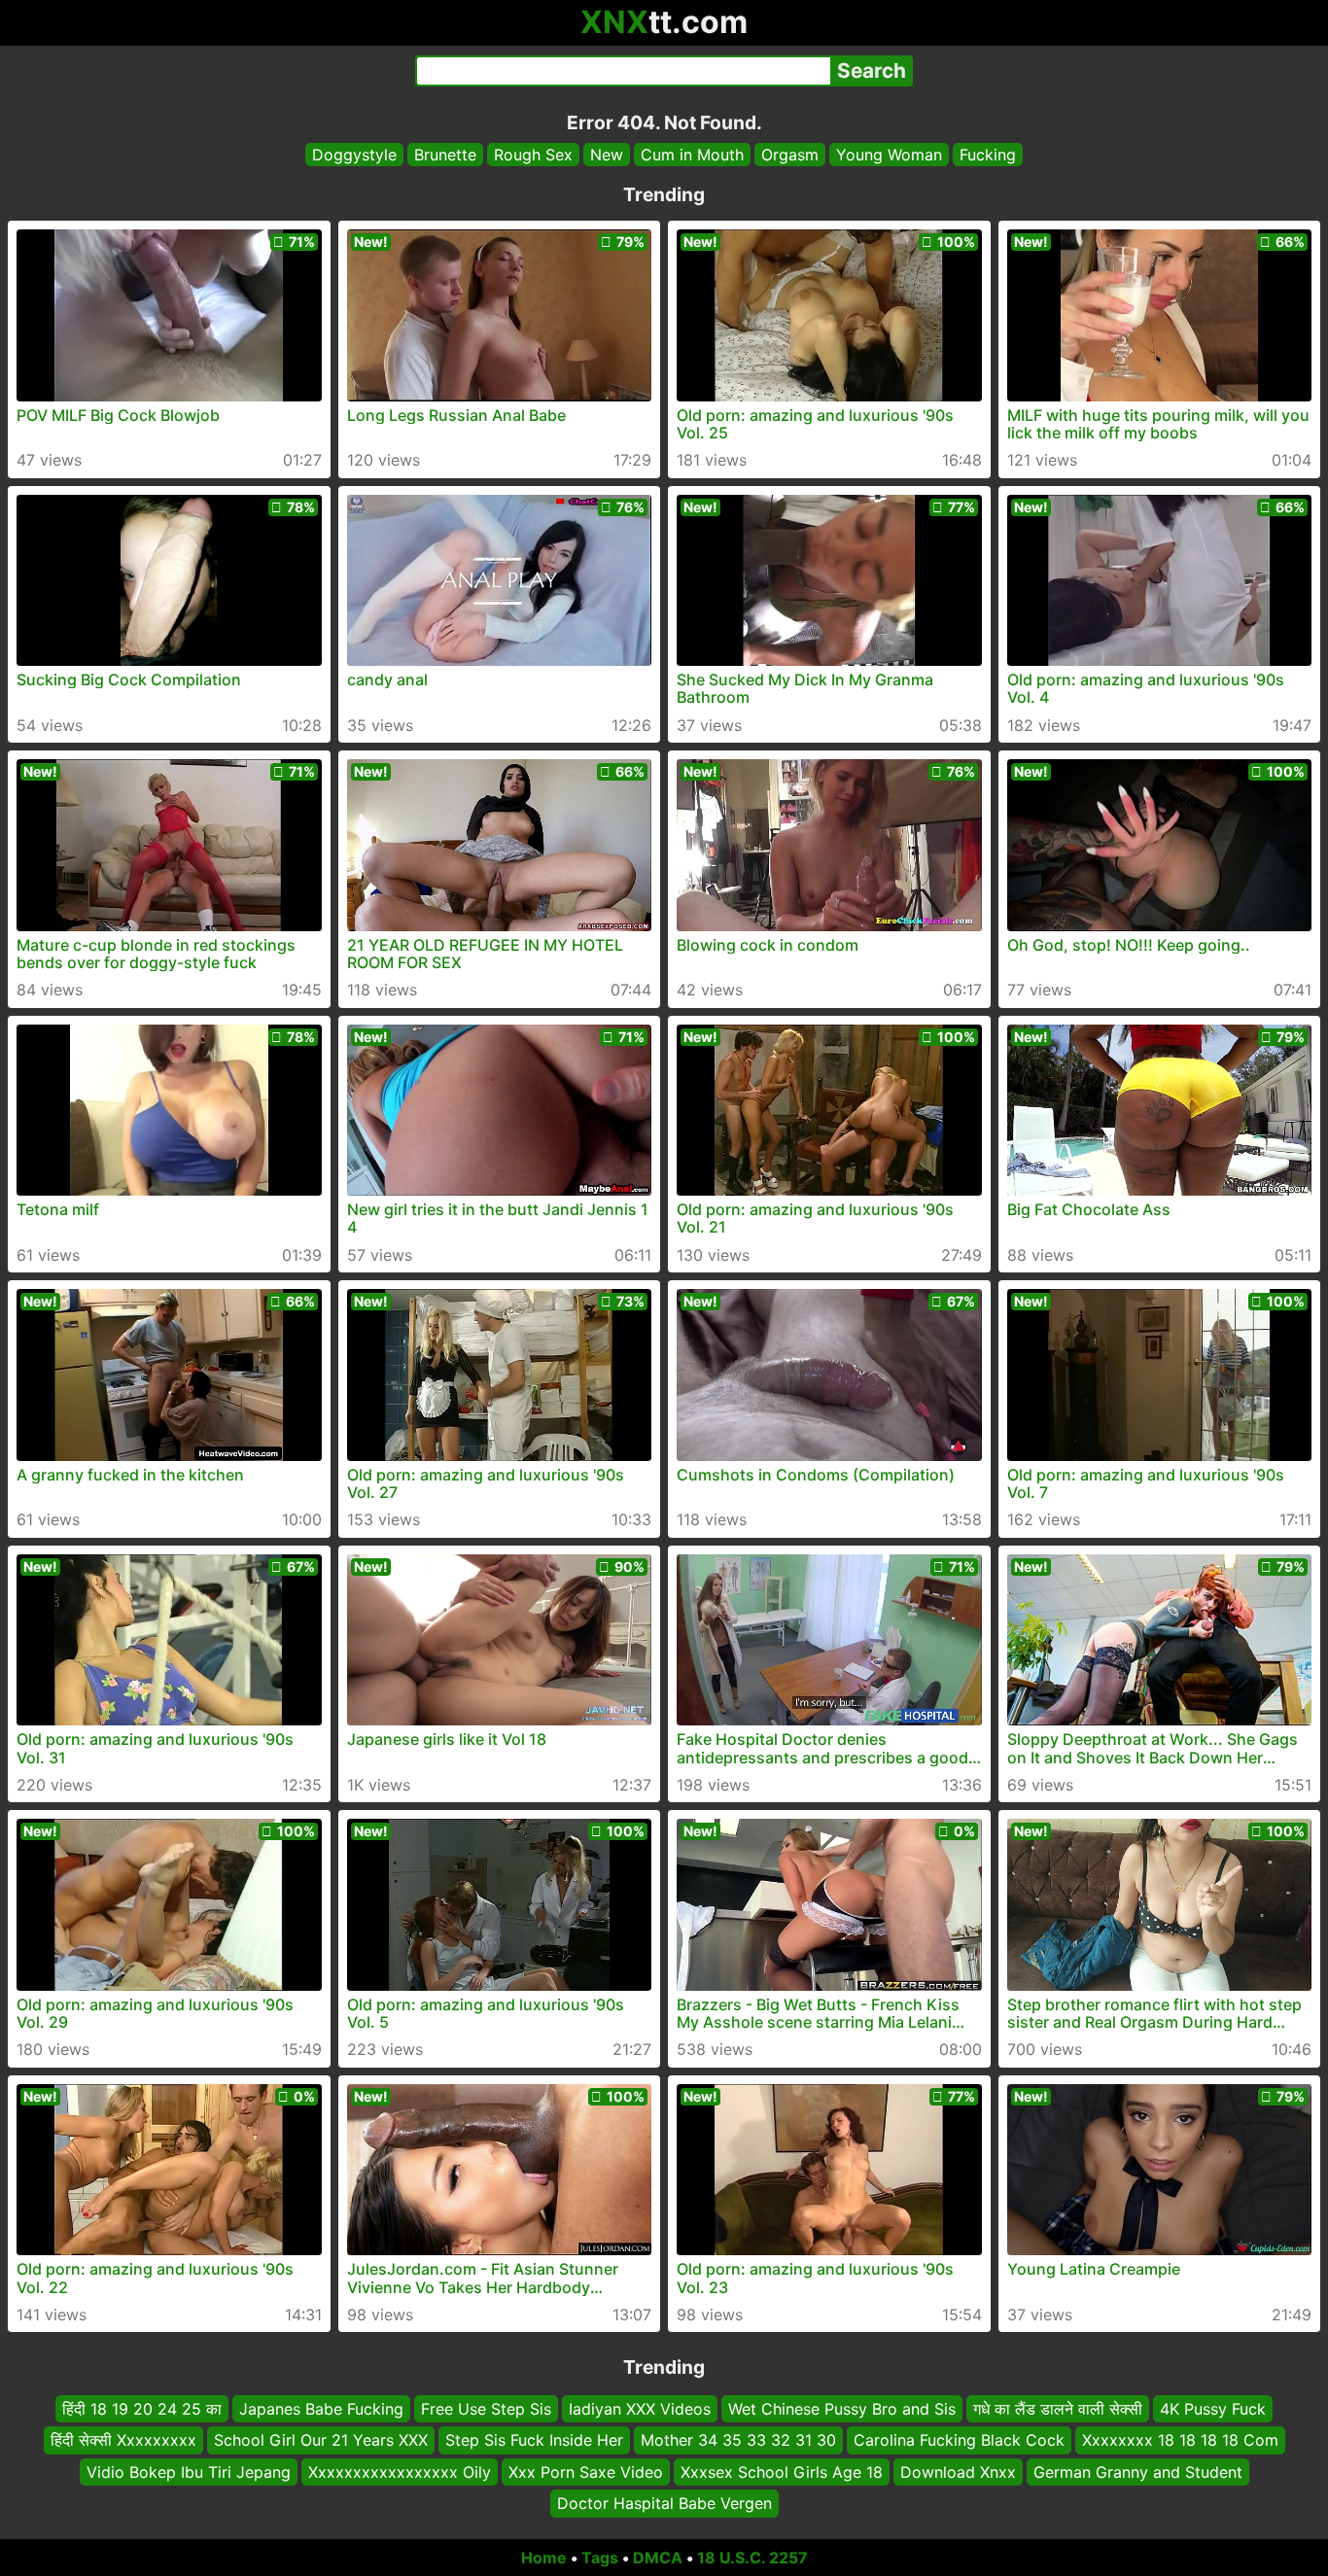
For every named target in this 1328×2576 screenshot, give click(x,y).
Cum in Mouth (692, 155)
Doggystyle (354, 155)
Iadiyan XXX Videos (640, 2409)
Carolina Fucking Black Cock (959, 2440)
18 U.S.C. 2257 (752, 2558)
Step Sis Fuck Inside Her (534, 2440)
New (607, 155)
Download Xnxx (958, 2471)
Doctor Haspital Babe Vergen (664, 2503)
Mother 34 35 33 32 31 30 (738, 2440)
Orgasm (790, 155)
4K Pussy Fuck (1213, 2409)
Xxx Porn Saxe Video (586, 2471)
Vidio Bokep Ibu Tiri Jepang (189, 2471)
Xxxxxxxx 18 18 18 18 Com (1180, 2440)
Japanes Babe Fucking (321, 2409)
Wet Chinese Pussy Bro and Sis (842, 2409)
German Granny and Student (1138, 2471)
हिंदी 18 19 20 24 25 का (142, 2409)
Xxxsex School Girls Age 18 (782, 2471)
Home (544, 2558)
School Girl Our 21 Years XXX (321, 2440)
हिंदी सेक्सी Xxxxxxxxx (123, 2440)
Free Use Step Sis (486, 2409)
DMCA (658, 2558)
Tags (600, 2558)
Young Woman (889, 155)
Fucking (988, 155)
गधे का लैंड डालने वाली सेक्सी (1058, 2409)
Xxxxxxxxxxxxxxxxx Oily (400, 2471)
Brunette (445, 155)
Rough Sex (533, 155)
